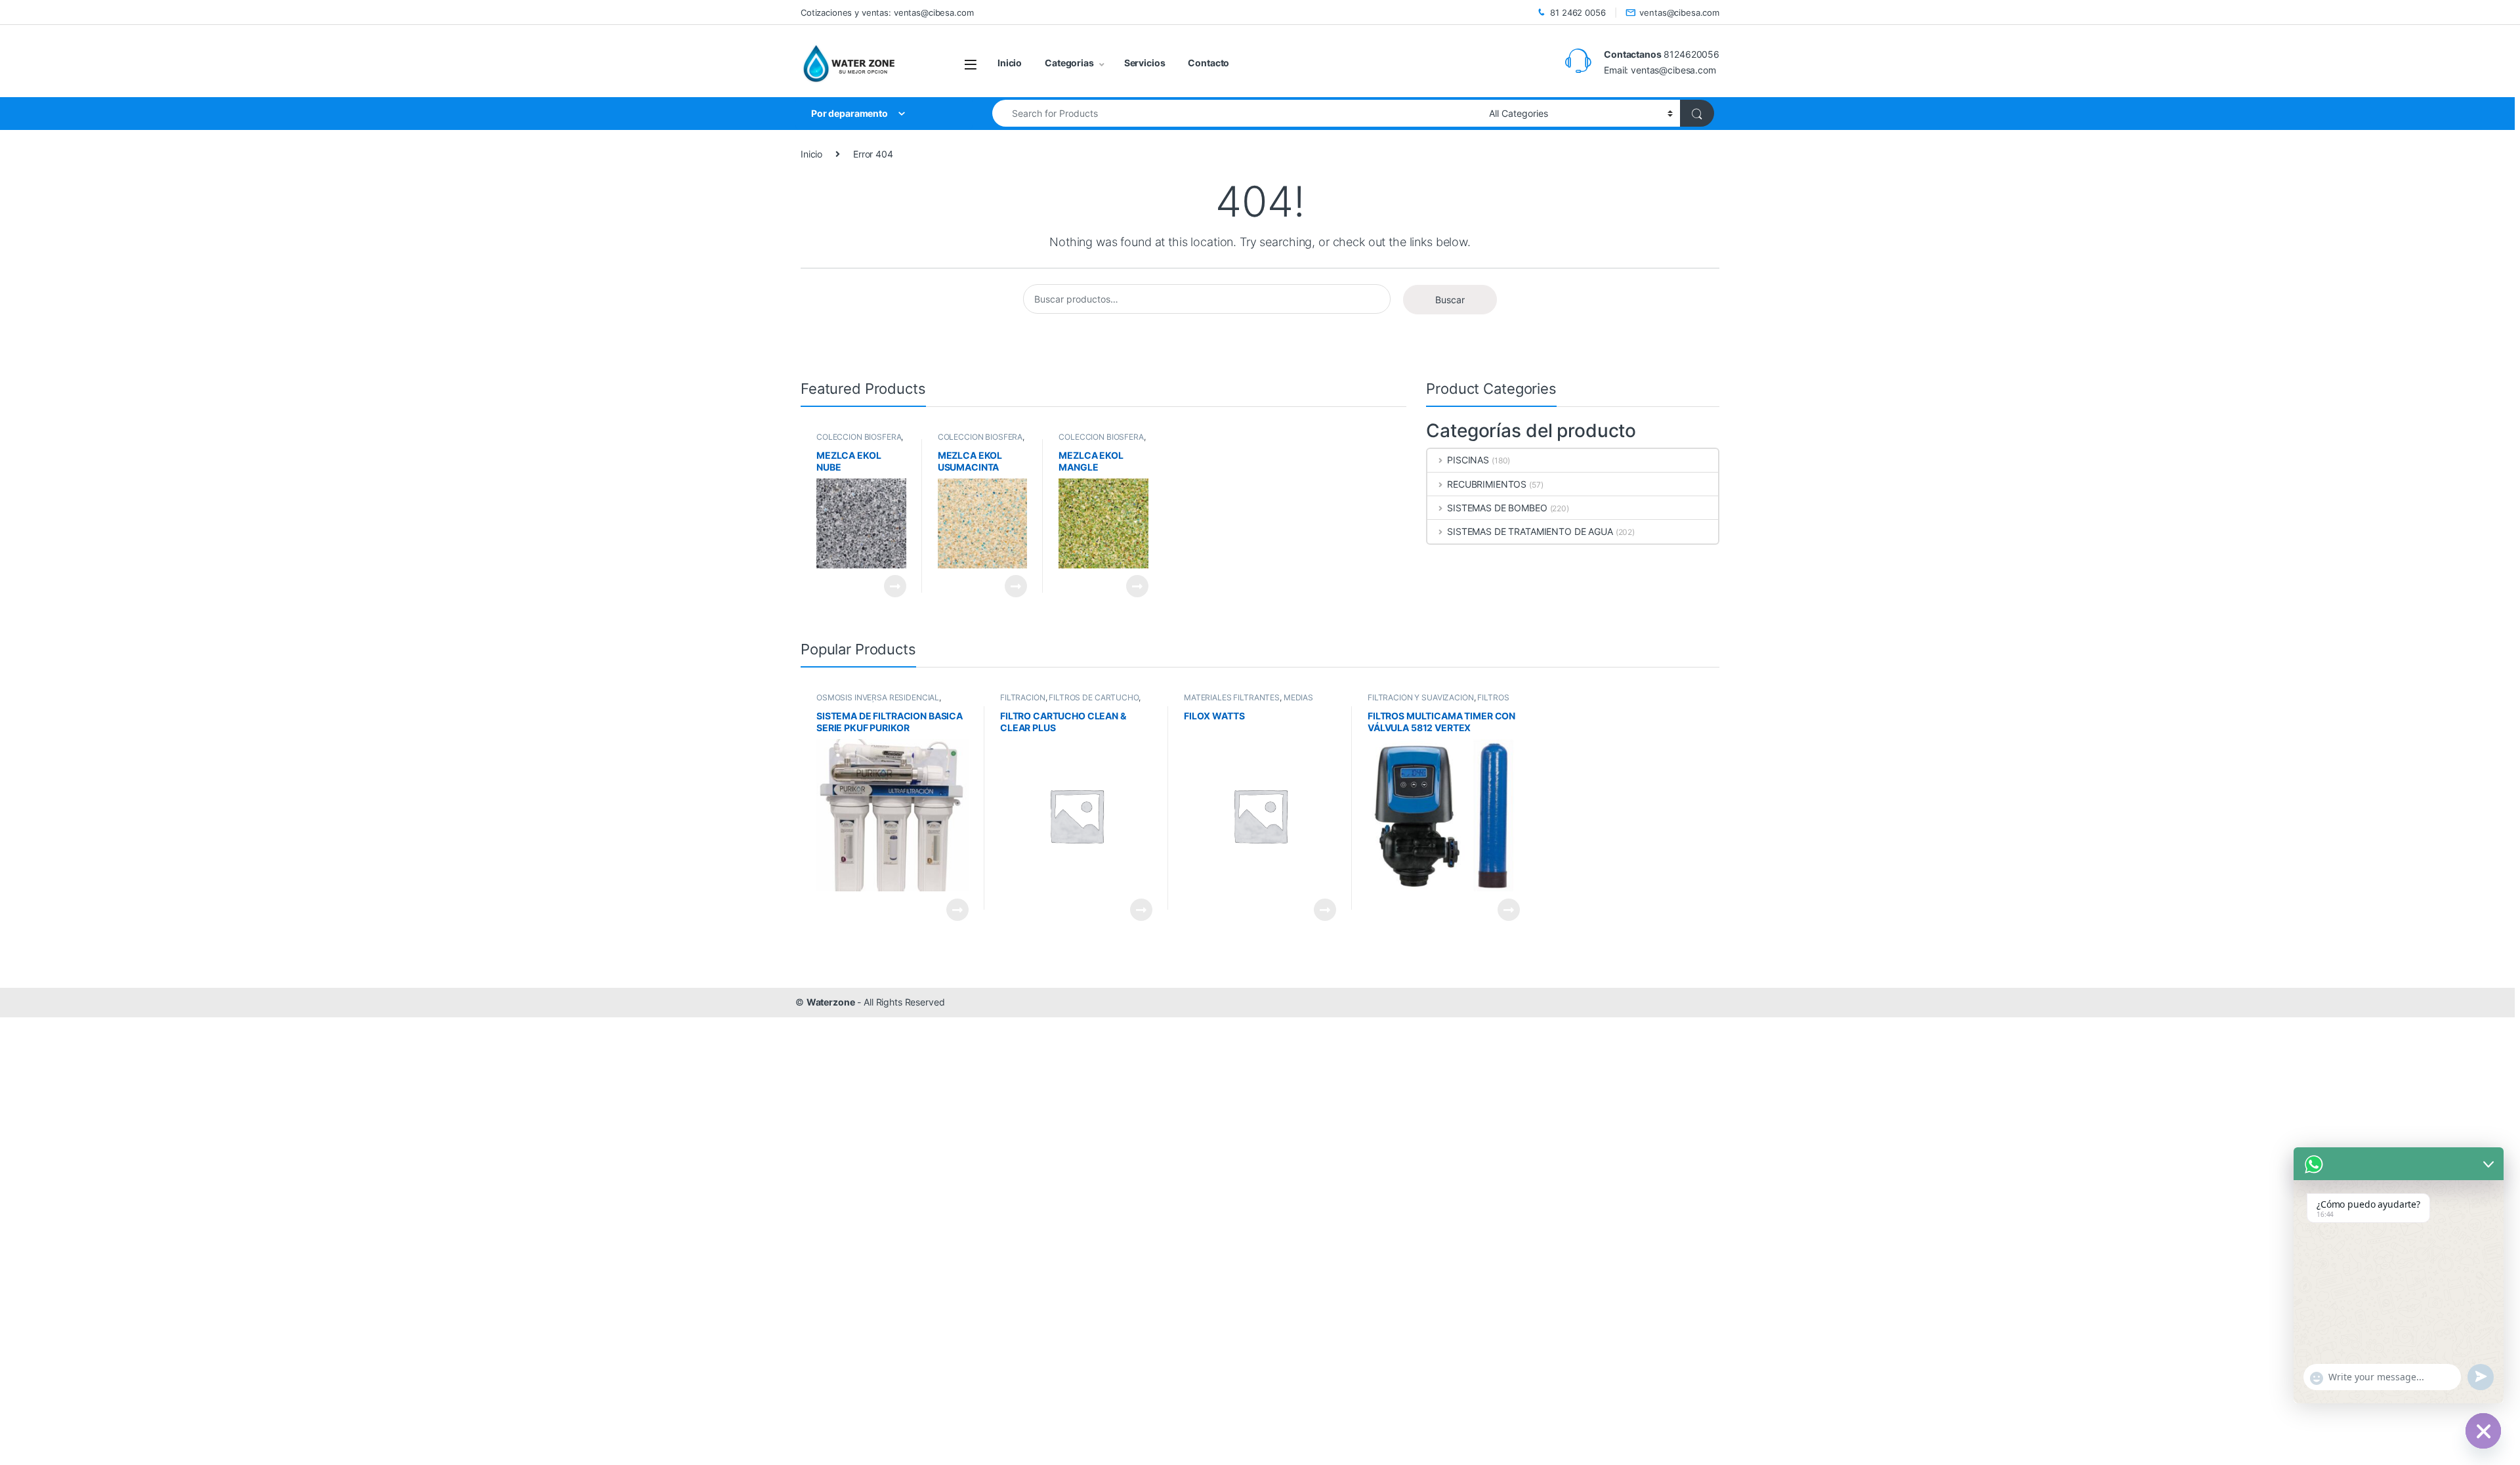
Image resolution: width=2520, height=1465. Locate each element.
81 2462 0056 (1578, 12)
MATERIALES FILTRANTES (1232, 697)
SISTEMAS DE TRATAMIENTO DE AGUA (1530, 531)
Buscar (1450, 300)
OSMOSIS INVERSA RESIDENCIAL (878, 697)
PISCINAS (1468, 460)
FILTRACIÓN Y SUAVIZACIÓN (1421, 697)
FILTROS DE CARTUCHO (1093, 697)
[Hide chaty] (2483, 1431)
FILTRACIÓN (1023, 697)
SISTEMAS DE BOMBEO (1497, 508)
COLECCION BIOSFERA (859, 437)
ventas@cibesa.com (1679, 12)
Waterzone (831, 1002)
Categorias (1069, 63)
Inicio (1010, 63)
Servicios (1145, 63)
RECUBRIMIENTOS (1487, 484)
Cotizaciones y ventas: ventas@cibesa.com (887, 12)
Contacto (1208, 63)
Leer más (895, 586)
